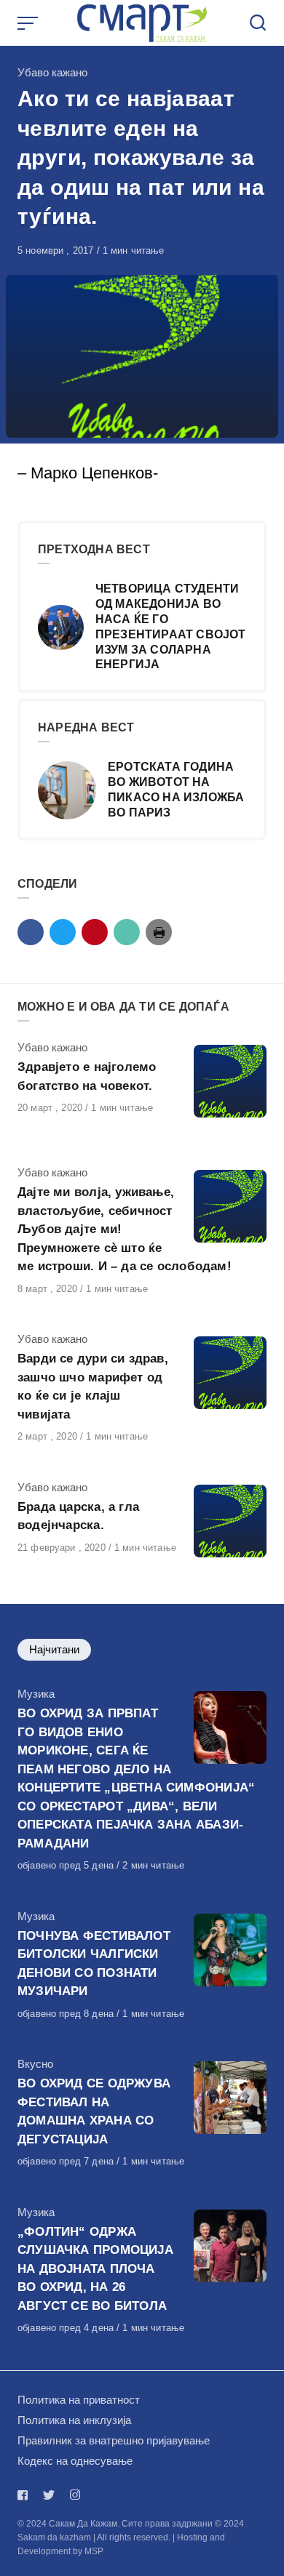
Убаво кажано (52, 72)
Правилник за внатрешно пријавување (114, 2440)
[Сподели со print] (159, 932)
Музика (36, 1694)
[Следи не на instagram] (75, 2495)
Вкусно (35, 2064)
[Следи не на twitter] (49, 2495)
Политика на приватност (79, 2400)
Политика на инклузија (74, 2420)
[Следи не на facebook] (25, 2495)
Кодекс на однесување (75, 2461)
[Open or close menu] (29, 23)
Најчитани (54, 1649)
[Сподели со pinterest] (95, 932)
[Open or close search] (258, 23)
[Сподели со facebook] (31, 932)
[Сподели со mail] (127, 932)
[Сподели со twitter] (63, 932)
